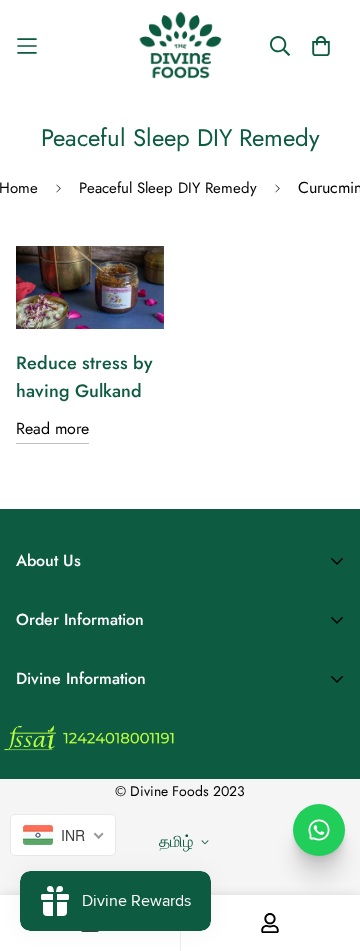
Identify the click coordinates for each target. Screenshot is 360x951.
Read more (52, 428)
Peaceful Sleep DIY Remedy (168, 188)
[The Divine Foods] (180, 45)
